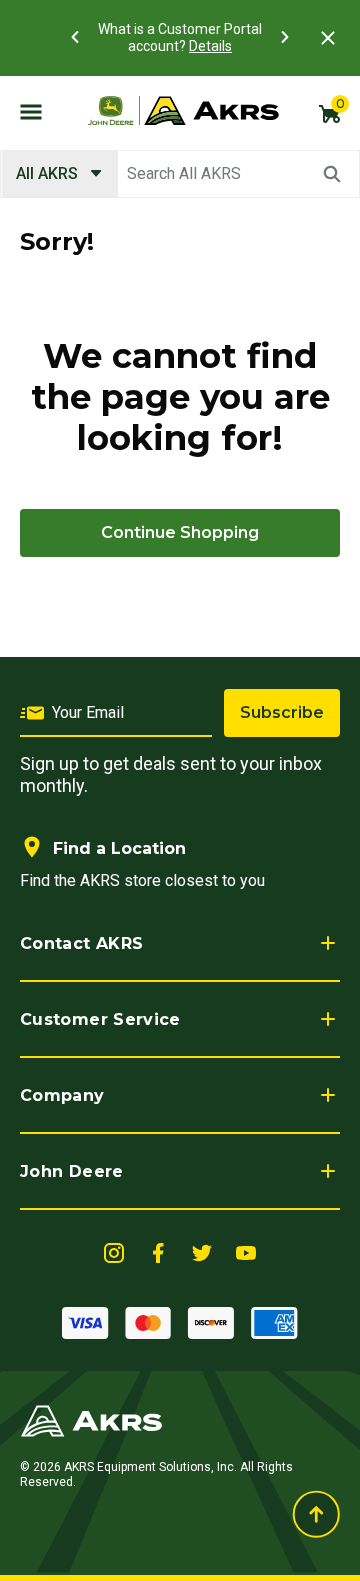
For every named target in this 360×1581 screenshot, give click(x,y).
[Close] (328, 38)
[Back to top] (316, 1514)
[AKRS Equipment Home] (183, 111)
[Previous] (75, 37)
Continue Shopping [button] (180, 532)
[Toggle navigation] (31, 111)
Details (210, 46)
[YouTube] (246, 1251)
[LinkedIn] (114, 1251)
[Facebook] (158, 1251)
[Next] (285, 37)
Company (62, 1095)
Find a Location (119, 848)
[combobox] (180, 174)
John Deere (72, 1171)
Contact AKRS (81, 943)
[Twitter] (202, 1251)
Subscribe (282, 712)
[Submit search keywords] (332, 174)
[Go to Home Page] (91, 1419)
